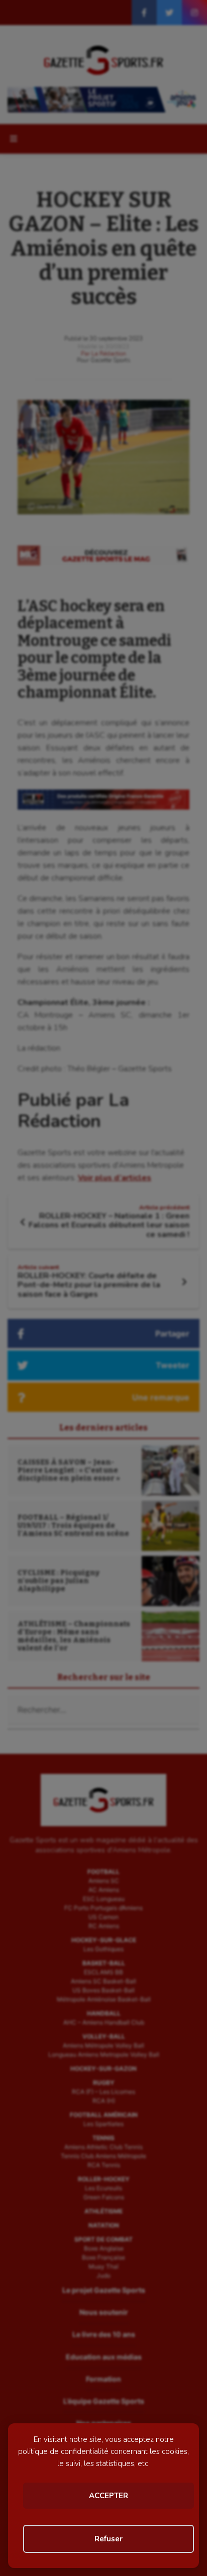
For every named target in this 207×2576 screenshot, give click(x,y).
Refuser (109, 2539)
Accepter (109, 2496)
